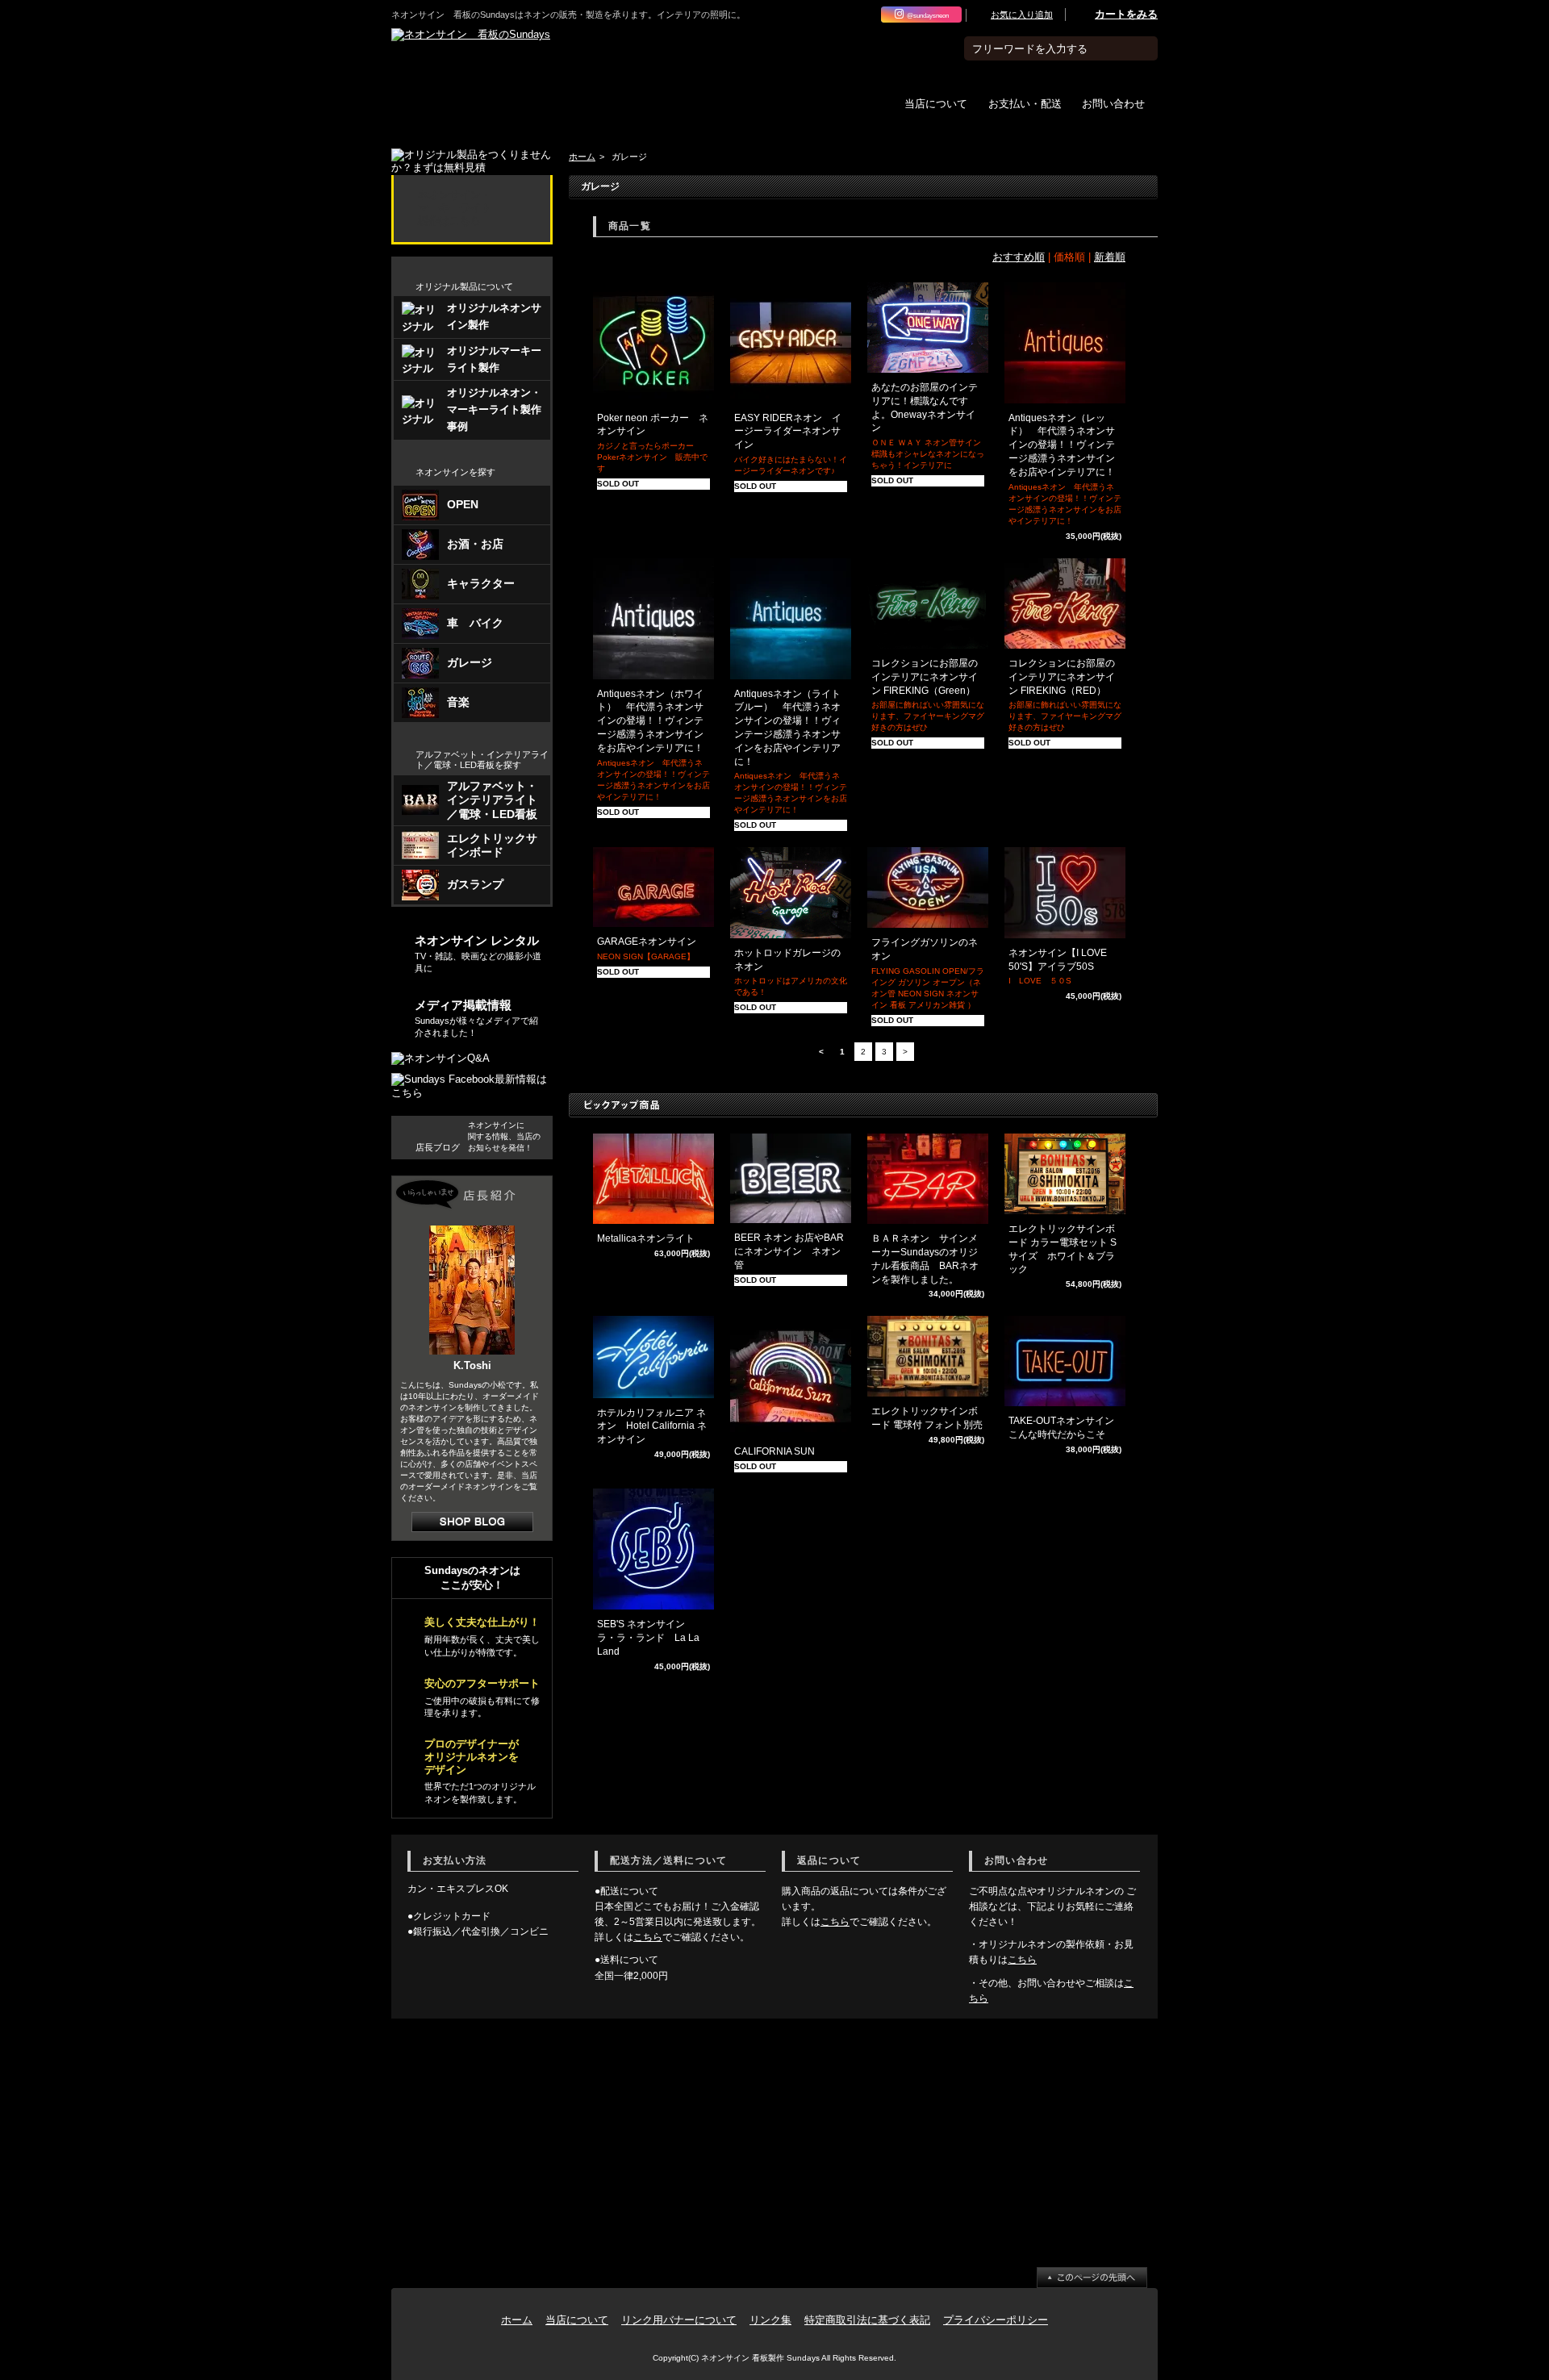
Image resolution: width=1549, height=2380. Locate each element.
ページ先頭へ (1092, 2278)
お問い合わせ (1113, 103)
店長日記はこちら (472, 1522)
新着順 (1110, 257)
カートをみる (1126, 14)
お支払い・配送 (1025, 103)
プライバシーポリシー (996, 2320)
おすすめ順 (1019, 257)
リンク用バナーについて (679, 2320)
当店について (936, 103)
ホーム (582, 157)
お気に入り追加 (1022, 15)
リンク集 (770, 2320)
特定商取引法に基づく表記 (867, 2320)
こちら (648, 1937)
